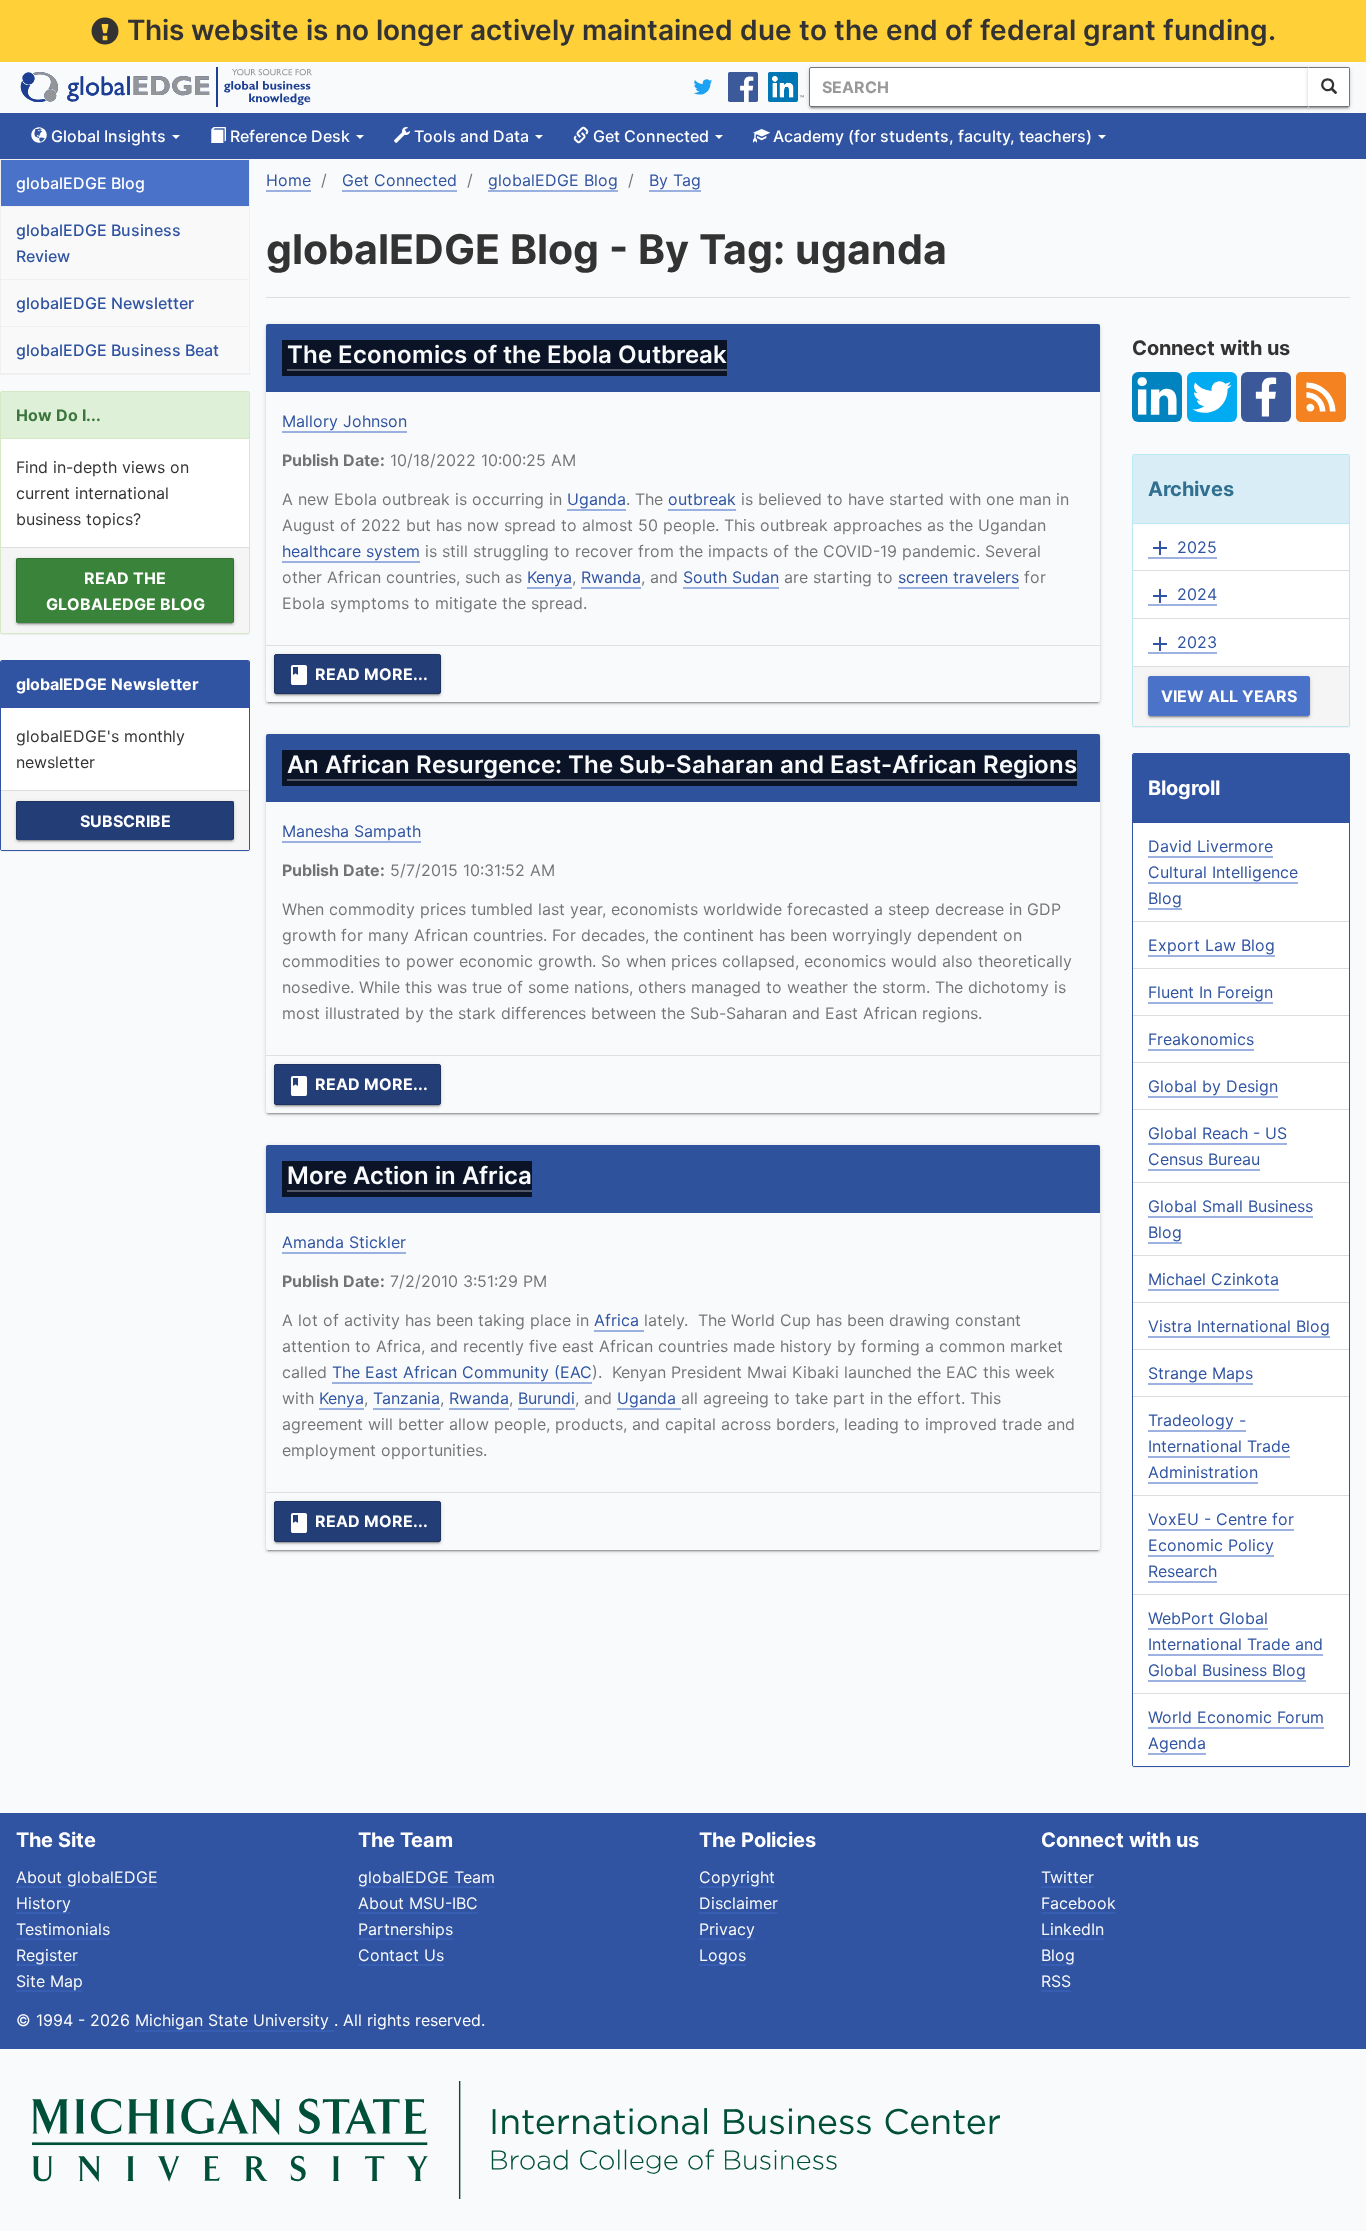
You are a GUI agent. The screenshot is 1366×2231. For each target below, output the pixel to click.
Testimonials (63, 1929)
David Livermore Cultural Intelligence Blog (1223, 872)
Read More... (357, 675)
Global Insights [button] (108, 136)
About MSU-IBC (418, 1903)
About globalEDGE (87, 1877)
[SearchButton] (1329, 87)
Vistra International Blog (1239, 1326)
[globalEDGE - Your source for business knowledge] (166, 87)
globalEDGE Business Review (98, 243)
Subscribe (125, 821)
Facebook (1078, 1903)
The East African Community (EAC (462, 1372)
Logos (722, 1955)
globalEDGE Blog (80, 183)
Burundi (546, 1398)
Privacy (727, 1929)
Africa (619, 1320)
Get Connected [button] (651, 136)
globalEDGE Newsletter (105, 303)
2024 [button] (1182, 595)
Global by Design (1213, 1086)
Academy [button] (930, 136)
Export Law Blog (1211, 945)
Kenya (549, 577)
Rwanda (611, 577)
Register (47, 1955)
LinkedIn (1072, 1929)
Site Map (49, 1981)
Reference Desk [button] (290, 136)
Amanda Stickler (344, 1242)
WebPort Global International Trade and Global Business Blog (1235, 1644)
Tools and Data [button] (471, 136)
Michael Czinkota (1213, 1279)
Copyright (737, 1877)
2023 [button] (1182, 643)
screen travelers (958, 577)
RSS (1056, 1981)
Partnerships (405, 1929)
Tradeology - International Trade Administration (1219, 1446)
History (43, 1903)
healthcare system (351, 551)
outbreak (702, 499)
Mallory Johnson (344, 421)
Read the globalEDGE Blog (125, 591)
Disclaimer (738, 1903)
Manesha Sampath (351, 831)
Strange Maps (1200, 1373)
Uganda (596, 499)
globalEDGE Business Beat (117, 350)
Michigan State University (234, 2020)
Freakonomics (1201, 1039)
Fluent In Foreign (1210, 992)
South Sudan (731, 577)
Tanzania (406, 1398)
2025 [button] (1182, 548)
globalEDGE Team (426, 1877)
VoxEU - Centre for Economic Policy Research (1221, 1545)
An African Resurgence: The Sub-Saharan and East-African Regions (682, 764)
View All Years (1229, 696)
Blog (1058, 1955)
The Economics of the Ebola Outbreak (507, 354)
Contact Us (401, 1955)
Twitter (1067, 1877)
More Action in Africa (409, 1175)
